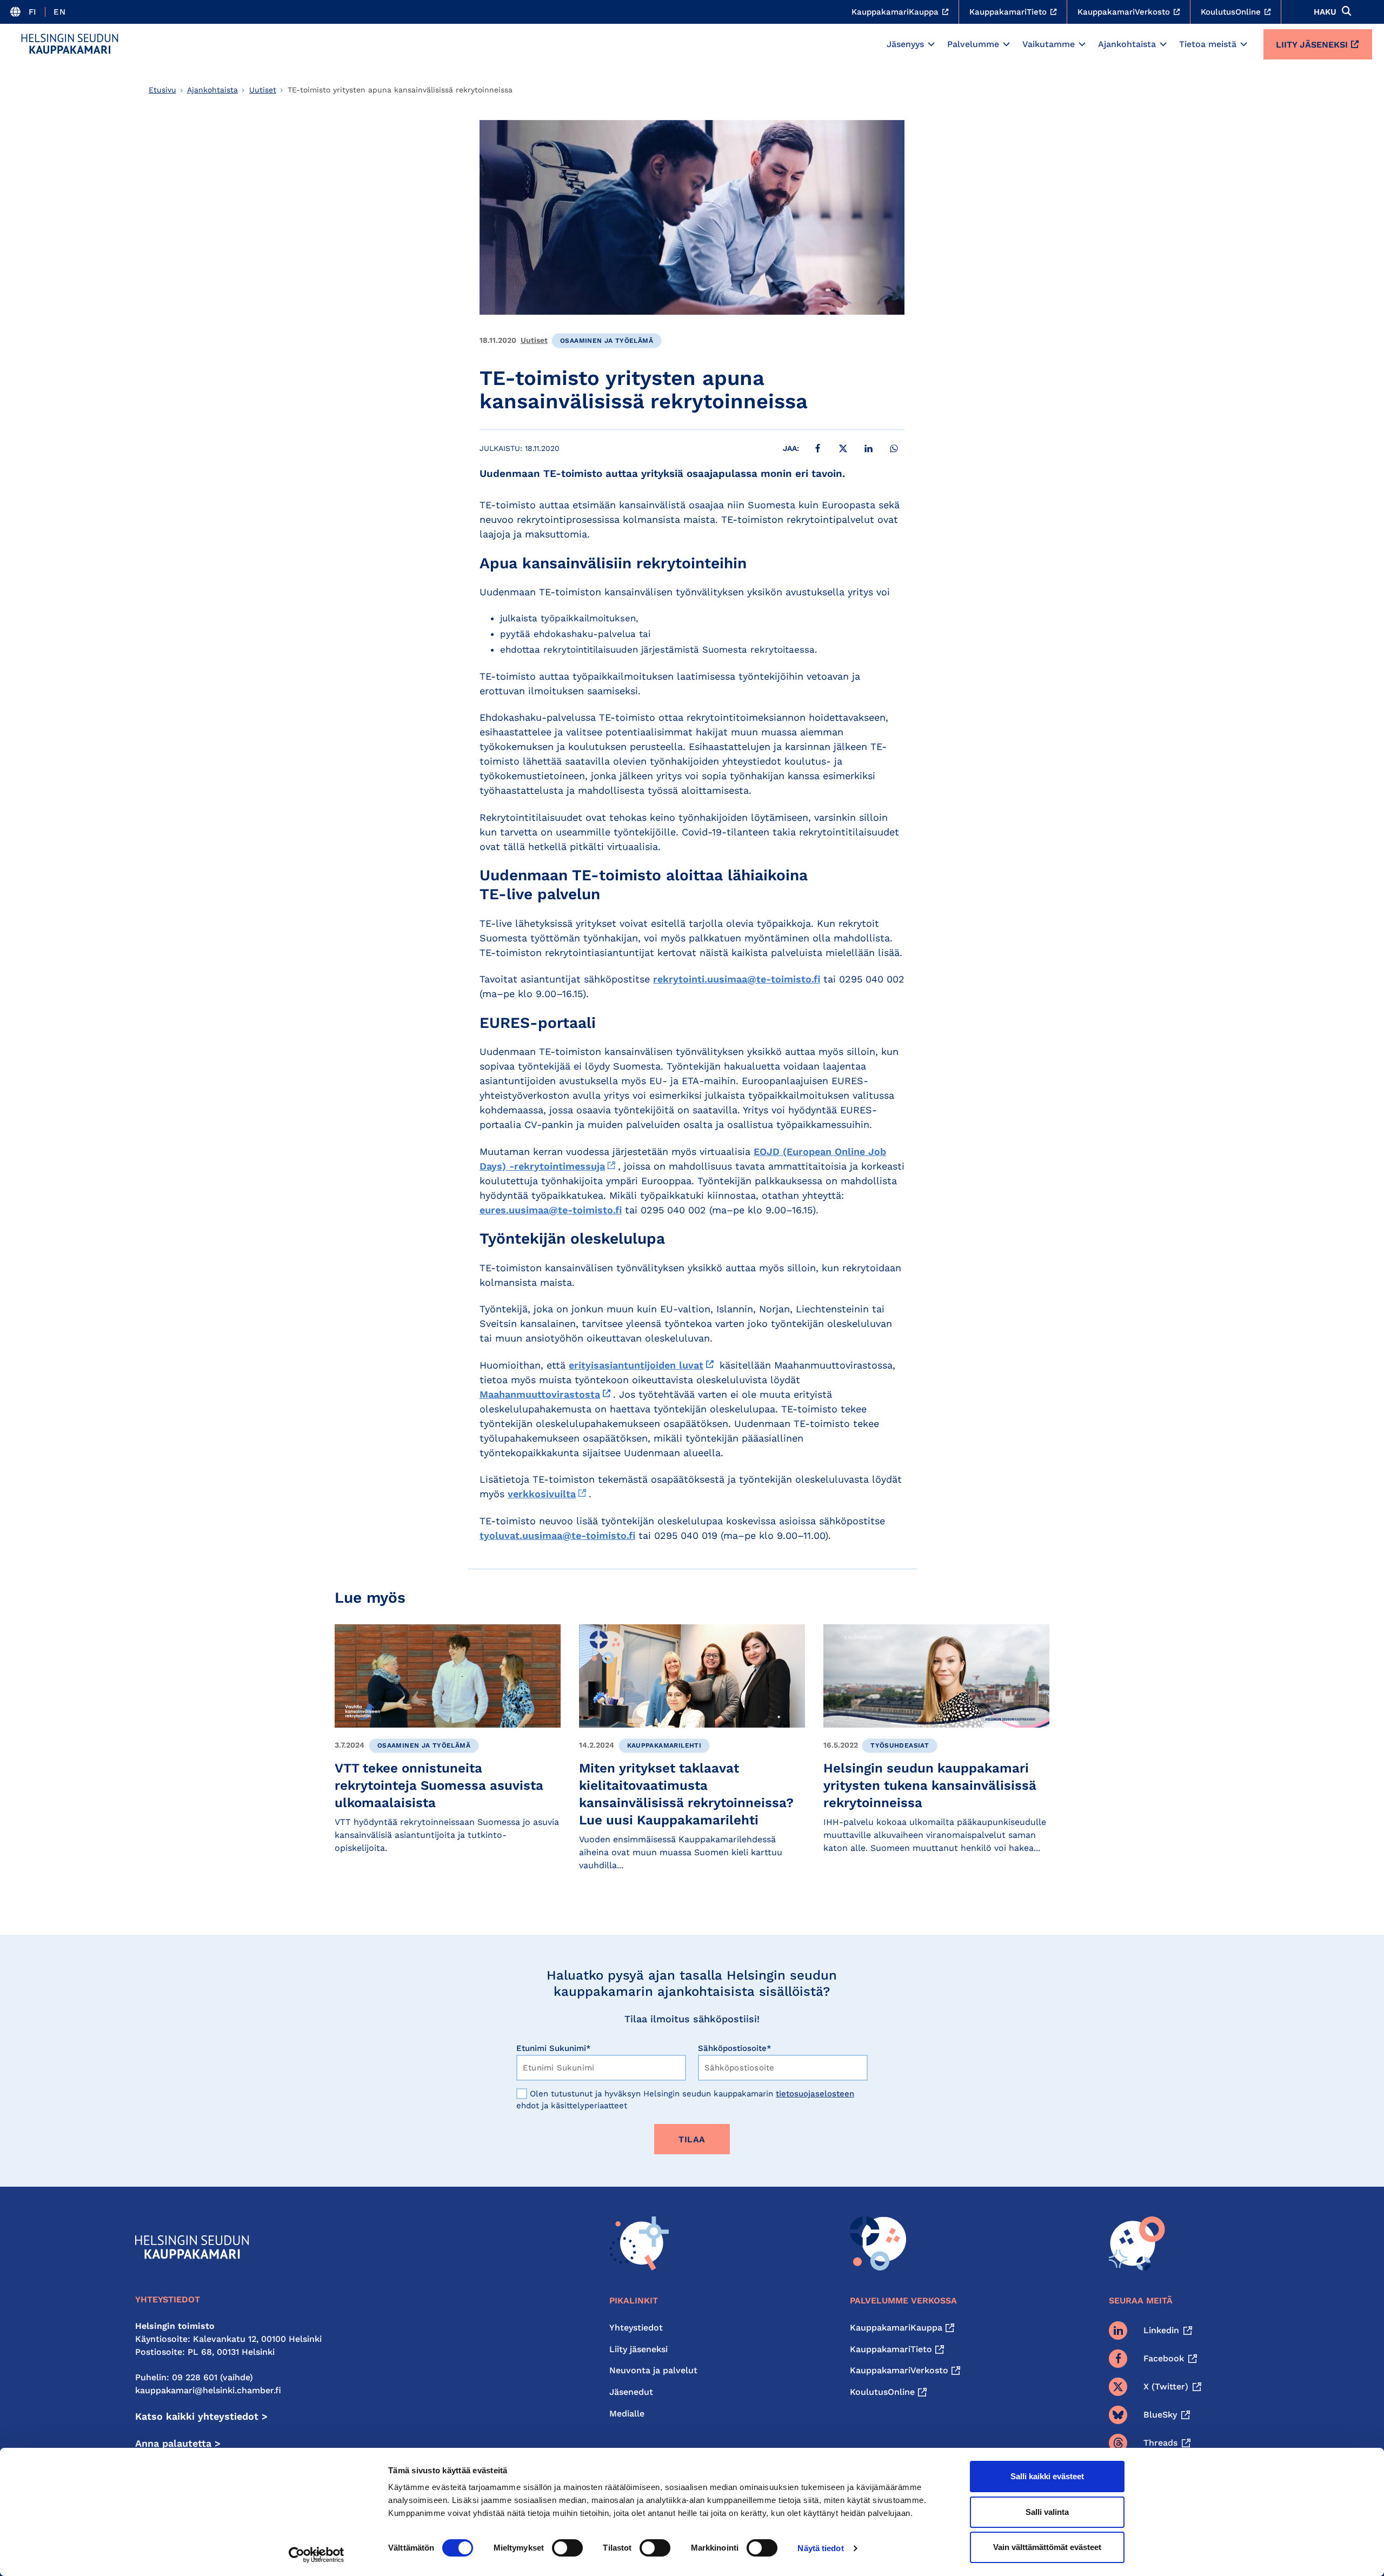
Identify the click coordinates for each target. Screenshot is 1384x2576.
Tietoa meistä (1208, 44)
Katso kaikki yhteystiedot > (201, 2416)
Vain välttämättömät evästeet (1047, 2547)
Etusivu (162, 90)
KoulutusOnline (882, 2392)
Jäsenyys (905, 44)
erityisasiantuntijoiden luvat (636, 1365)
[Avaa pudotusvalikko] (931, 44)
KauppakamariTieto (891, 2349)
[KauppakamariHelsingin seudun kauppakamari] (70, 44)
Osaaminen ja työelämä (607, 341)
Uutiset (263, 90)
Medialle (627, 2414)
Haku (1325, 12)
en (59, 12)
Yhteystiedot (636, 2328)
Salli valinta (1047, 2512)
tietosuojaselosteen (815, 2094)
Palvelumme (973, 44)
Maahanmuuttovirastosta (540, 1394)
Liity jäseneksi (1312, 45)
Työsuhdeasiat (900, 1745)
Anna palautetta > (178, 2443)
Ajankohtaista (1127, 44)
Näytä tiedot (820, 2548)
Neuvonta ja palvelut (653, 2370)
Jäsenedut (631, 2392)
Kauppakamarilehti (664, 1745)
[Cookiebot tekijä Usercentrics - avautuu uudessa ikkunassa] (317, 2555)
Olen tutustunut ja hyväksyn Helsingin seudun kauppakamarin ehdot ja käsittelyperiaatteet (685, 2100)
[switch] (567, 2548)
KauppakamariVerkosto (899, 2370)
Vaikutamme (1049, 44)
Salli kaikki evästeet (1047, 2476)
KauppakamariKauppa (896, 2328)
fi (33, 12)
